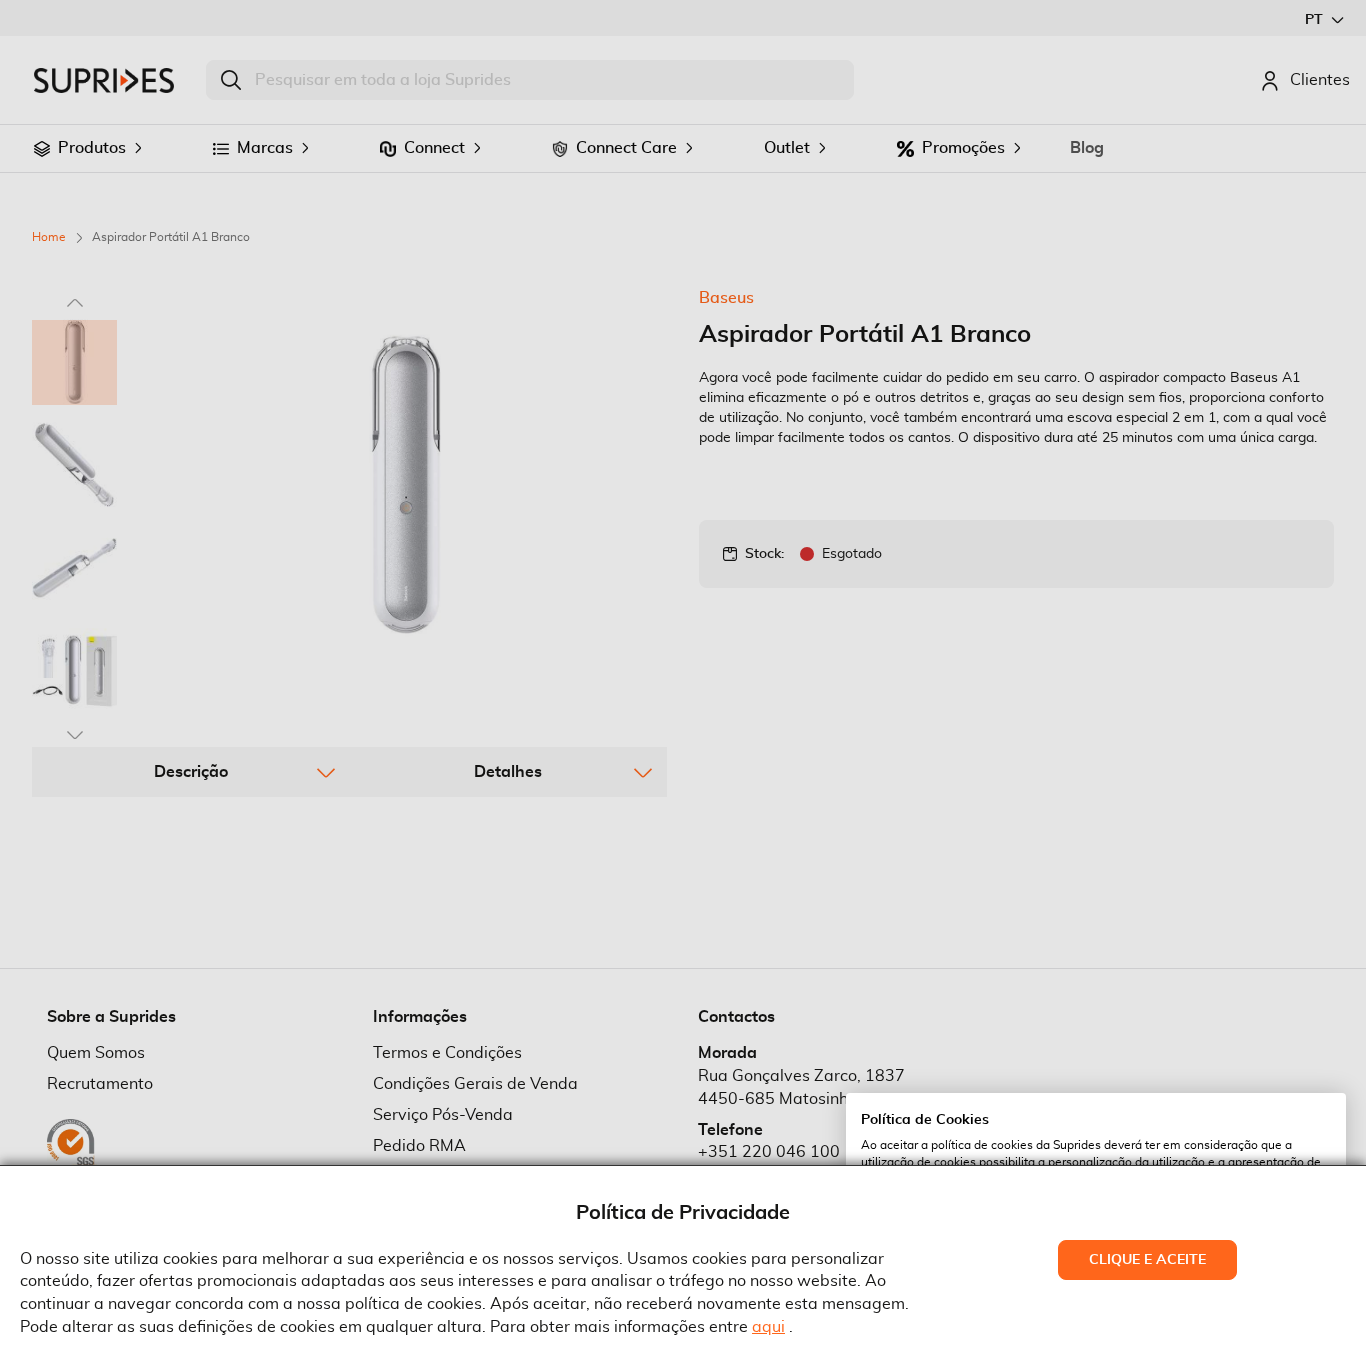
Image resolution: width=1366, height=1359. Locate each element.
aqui (768, 1327)
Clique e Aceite (1147, 1260)
